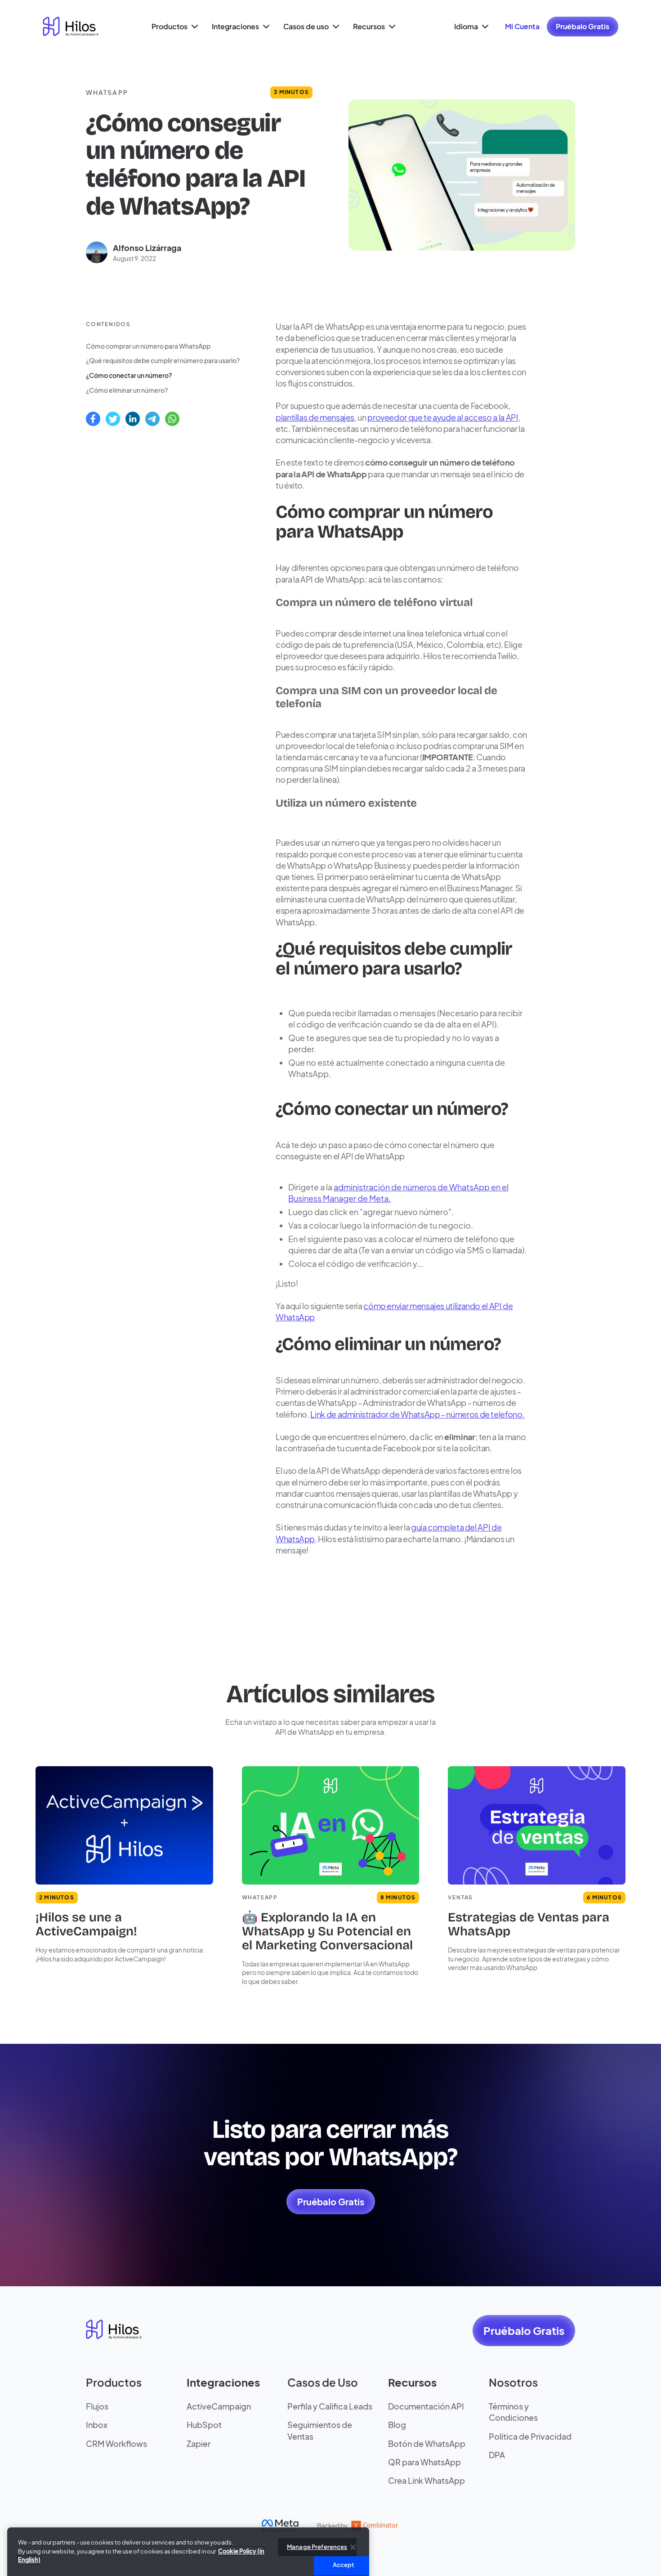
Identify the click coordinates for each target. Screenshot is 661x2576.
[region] (188, 2540)
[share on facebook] (93, 419)
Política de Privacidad (530, 2436)
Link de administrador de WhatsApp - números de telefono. (417, 1414)
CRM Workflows (116, 2444)
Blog (397, 2425)
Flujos (97, 2406)
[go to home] (71, 27)
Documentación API (426, 2406)
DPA (497, 2455)
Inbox (97, 2425)
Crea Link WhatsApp (427, 2480)
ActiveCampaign (219, 2406)
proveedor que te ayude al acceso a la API (443, 417)
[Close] (353, 2531)
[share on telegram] (152, 419)
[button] (174, 27)
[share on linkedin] (133, 419)
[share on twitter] (113, 419)
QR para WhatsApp (424, 2462)
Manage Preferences (317, 2530)
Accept (344, 2548)
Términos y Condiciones (513, 2412)
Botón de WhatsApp (427, 2444)
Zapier (199, 2444)
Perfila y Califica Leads (330, 2406)
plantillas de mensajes (315, 417)
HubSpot (204, 2425)
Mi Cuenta (522, 26)
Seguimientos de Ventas (320, 2430)
